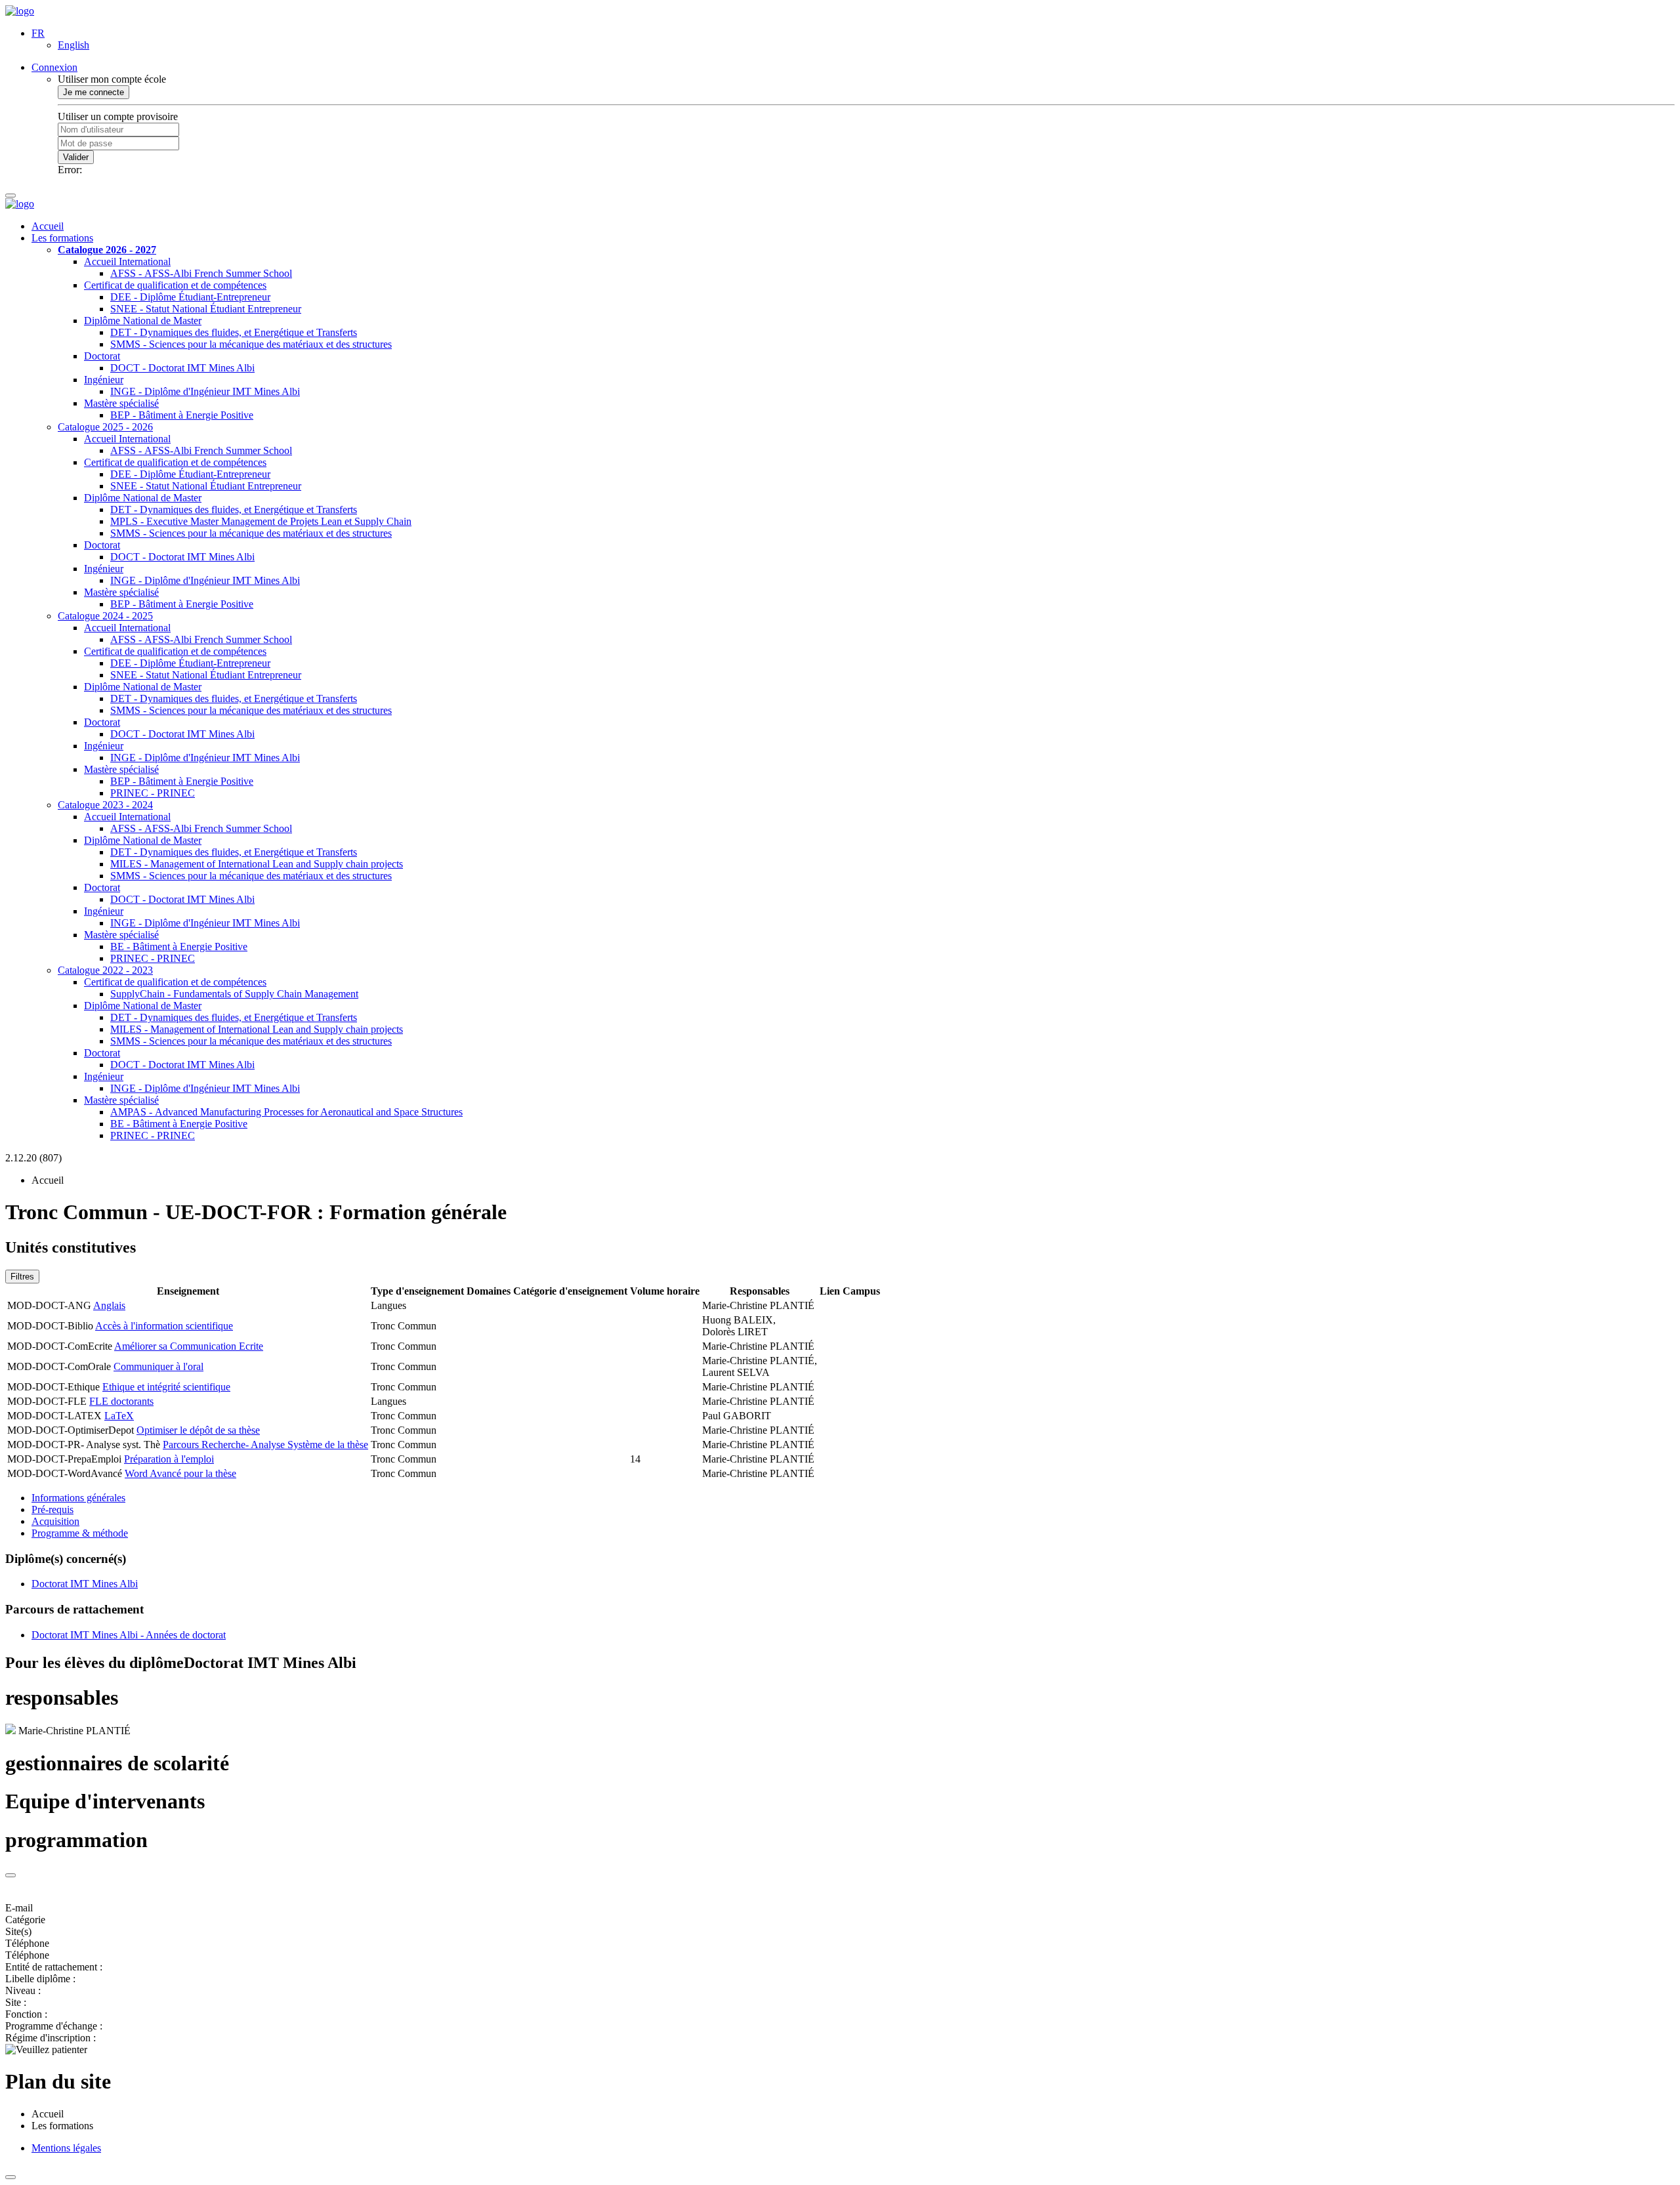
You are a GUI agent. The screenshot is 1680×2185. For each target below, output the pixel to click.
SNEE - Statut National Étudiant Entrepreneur (206, 309)
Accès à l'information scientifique (164, 1326)
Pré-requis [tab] (52, 1509)
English (73, 45)
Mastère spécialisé (121, 403)
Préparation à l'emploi (169, 1459)
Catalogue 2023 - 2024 (105, 805)
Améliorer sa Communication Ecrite (189, 1346)
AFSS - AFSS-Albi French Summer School (201, 273)
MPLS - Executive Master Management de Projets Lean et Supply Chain (261, 521)
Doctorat (102, 356)
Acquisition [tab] (55, 1521)
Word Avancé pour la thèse (180, 1473)
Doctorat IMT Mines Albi (85, 1584)
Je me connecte (94, 92)
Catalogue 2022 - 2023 (105, 970)
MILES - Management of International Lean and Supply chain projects (257, 864)
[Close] (10, 1875)
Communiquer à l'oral (158, 1366)
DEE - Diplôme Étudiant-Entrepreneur (190, 297)
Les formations (62, 238)
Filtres (22, 1277)
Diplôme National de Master (143, 321)
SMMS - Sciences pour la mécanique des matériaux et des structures (251, 344)
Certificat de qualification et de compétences (175, 285)
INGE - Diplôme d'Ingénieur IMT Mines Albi (205, 391)
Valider (76, 157)
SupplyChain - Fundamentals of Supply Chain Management (234, 994)
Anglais (109, 1305)
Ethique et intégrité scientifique (166, 1387)
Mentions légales (66, 2148)
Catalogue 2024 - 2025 (105, 616)
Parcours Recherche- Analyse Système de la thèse (265, 1445)
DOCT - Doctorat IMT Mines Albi (182, 368)
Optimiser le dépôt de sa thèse (198, 1430)
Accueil (48, 226)
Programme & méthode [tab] (80, 1533)
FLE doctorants (121, 1401)
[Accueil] (20, 11)
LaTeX (119, 1416)
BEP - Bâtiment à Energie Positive (182, 415)
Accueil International (127, 261)
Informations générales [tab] (78, 1498)
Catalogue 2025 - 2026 (105, 427)
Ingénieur (104, 380)
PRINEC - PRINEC (153, 793)
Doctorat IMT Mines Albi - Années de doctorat (129, 1635)
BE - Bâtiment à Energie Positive (179, 947)
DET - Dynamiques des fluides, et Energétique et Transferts (234, 332)
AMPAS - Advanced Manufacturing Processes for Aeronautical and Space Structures (286, 1112)
